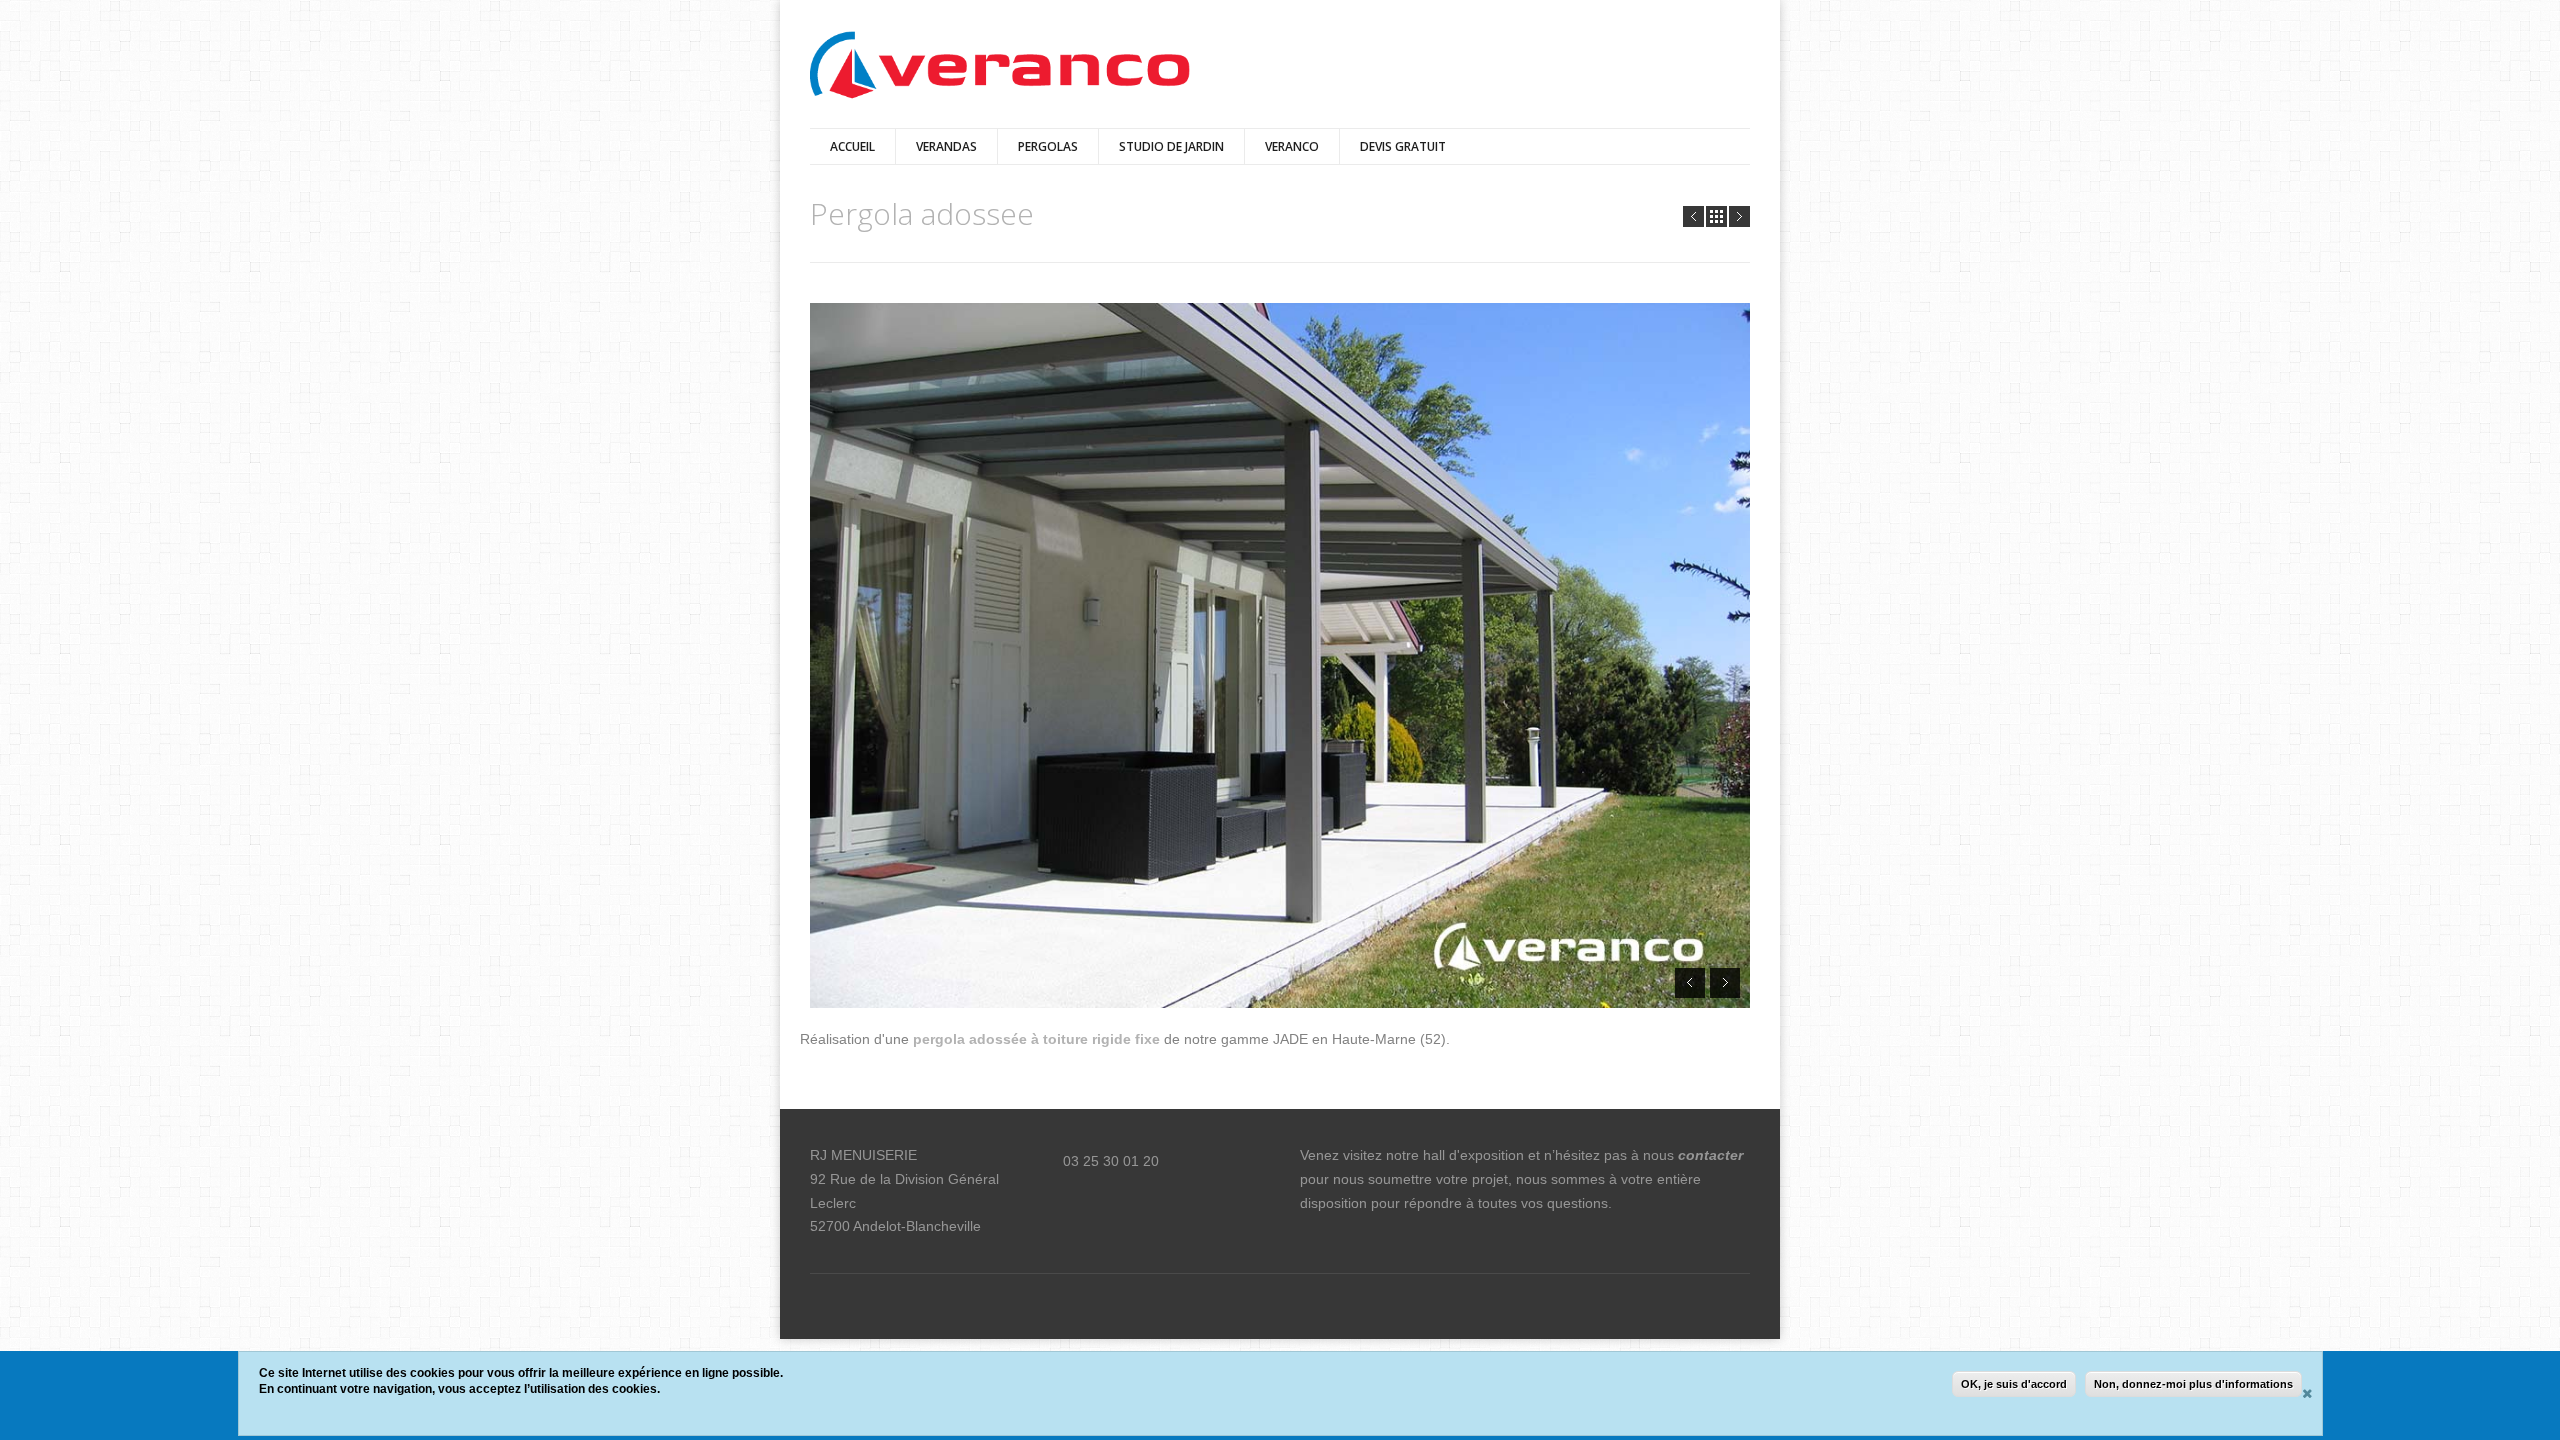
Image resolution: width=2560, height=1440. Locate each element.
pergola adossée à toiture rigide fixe (1038, 1039)
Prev (1693, 216)
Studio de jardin (1171, 146)
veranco (1292, 146)
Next (1739, 216)
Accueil (852, 146)
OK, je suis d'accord (2014, 1384)
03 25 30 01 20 (1111, 1161)
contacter (1710, 1155)
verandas (946, 146)
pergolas (1048, 146)
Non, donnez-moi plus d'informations (2193, 1384)
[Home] (1000, 66)
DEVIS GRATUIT (1403, 146)
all (1716, 216)
